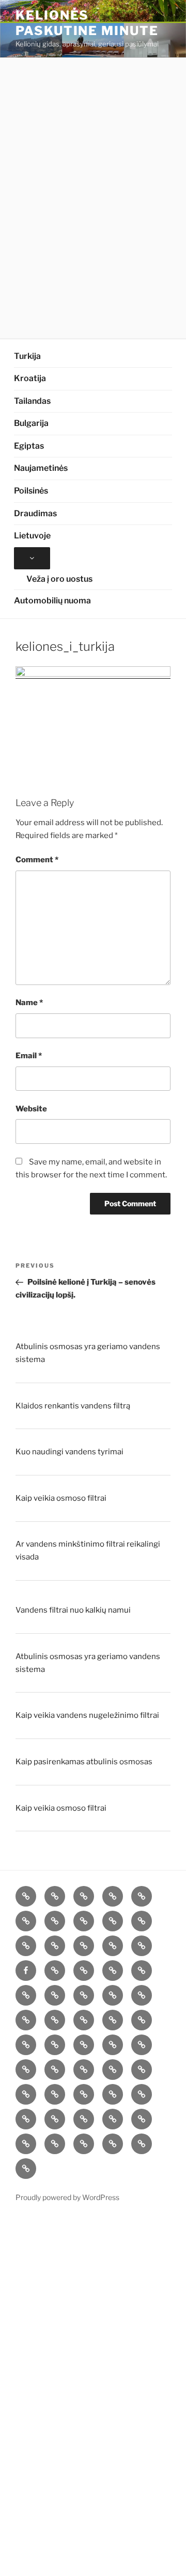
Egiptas (29, 446)
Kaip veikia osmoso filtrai (61, 1498)
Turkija (27, 356)
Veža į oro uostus (59, 579)
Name (29, 1003)
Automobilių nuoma (52, 601)
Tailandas (32, 401)
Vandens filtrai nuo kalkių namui (73, 1610)
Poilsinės (31, 491)
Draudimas (35, 513)
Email (29, 1056)
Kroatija (30, 378)
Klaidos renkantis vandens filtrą (73, 1406)
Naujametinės (41, 468)
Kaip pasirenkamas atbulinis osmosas (84, 1762)
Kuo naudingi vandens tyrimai (69, 1452)
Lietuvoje (32, 536)
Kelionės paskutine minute (87, 23)
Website (31, 1109)
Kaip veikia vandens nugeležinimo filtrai (87, 1715)
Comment (37, 860)
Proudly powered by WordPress (67, 2197)
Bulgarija (31, 423)
